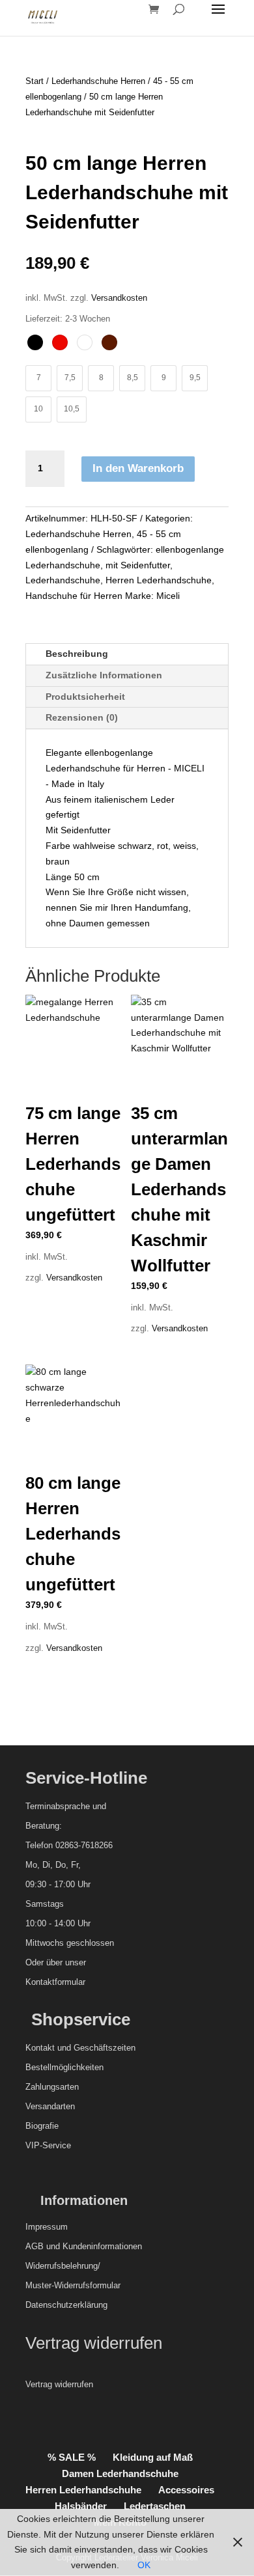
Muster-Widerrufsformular (73, 2285)
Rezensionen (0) (82, 717)
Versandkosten (119, 298)
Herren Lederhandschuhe (159, 580)
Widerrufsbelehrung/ (63, 2266)
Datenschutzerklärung (66, 2305)
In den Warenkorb (138, 468)
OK (144, 2565)
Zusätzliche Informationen (104, 675)
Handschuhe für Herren (74, 596)
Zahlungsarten (52, 2087)
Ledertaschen (155, 2506)
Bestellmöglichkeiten (64, 2067)
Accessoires (186, 2490)
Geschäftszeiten (105, 2048)
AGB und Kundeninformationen (84, 2246)
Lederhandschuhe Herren (98, 81)
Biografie (42, 2126)
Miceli (168, 596)
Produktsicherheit (85, 697)
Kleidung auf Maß (153, 2457)
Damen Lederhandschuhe (120, 2473)
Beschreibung (77, 654)
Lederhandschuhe (63, 580)
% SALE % (72, 2457)
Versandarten (50, 2106)
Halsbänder (81, 2506)
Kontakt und (48, 2048)
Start (35, 81)
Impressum (47, 2227)
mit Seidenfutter (138, 565)
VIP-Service (48, 2145)
